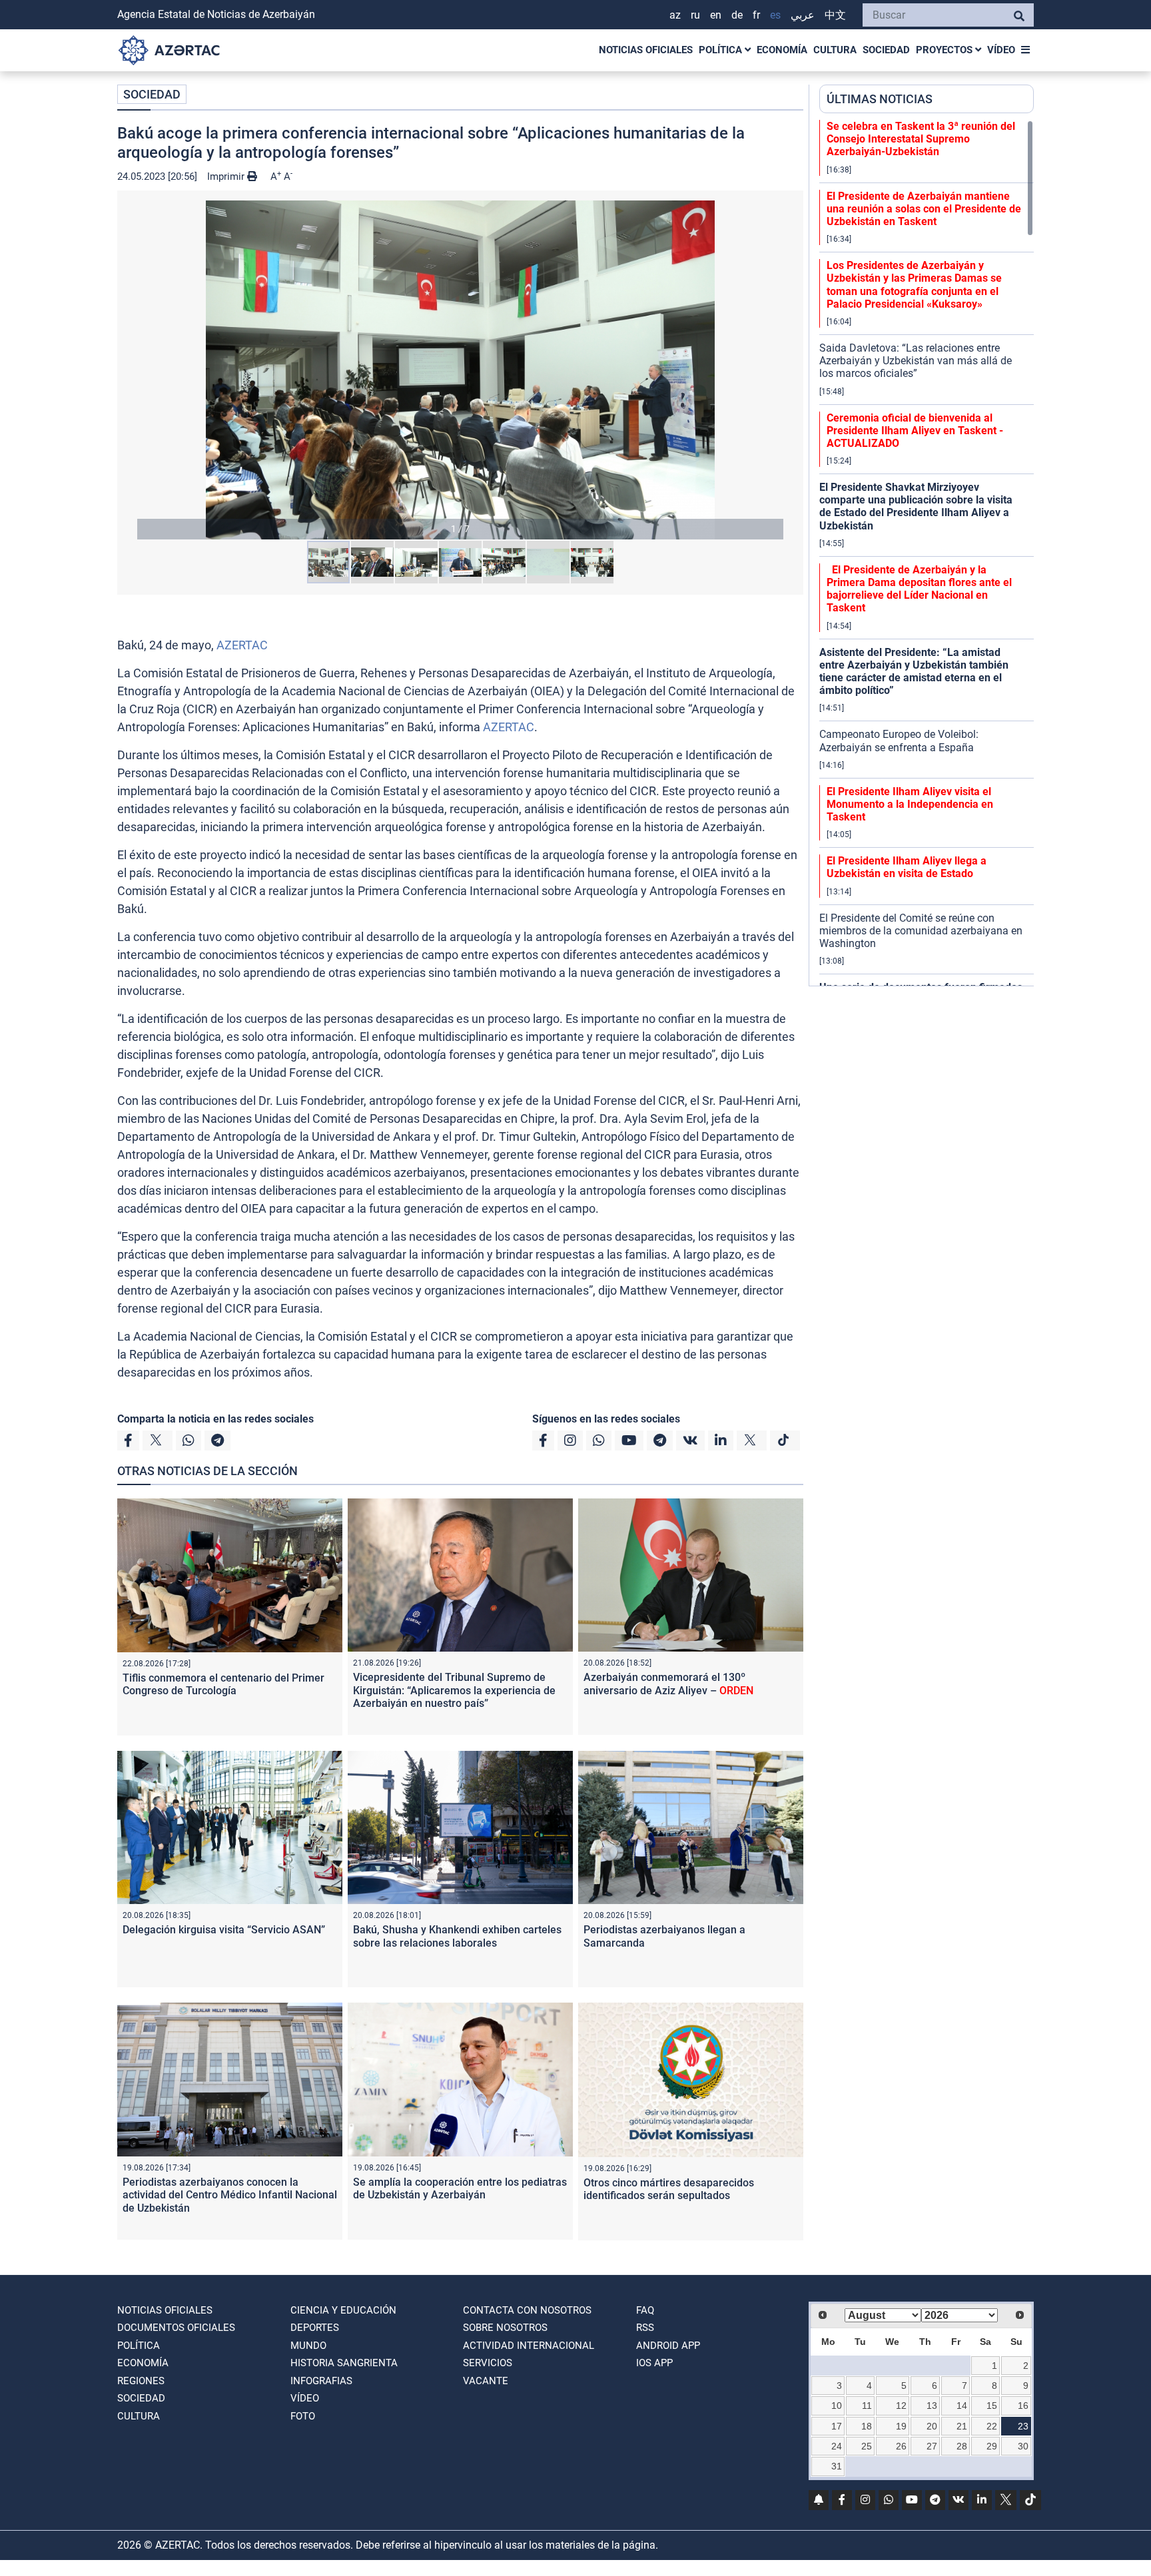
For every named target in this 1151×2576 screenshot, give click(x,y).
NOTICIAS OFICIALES (646, 50)
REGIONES (141, 2381)
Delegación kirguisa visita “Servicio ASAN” (224, 1930)
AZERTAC (242, 645)
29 (992, 2446)
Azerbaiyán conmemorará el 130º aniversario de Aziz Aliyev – (668, 1684)
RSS (645, 2328)
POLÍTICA (722, 50)
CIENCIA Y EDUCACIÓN (343, 2310)
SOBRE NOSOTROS (505, 2328)
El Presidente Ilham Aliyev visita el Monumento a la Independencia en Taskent (910, 804)
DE (737, 15)
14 (962, 2406)
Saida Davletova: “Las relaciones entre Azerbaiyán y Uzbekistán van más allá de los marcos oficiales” (916, 361)
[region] (927, 553)
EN (716, 15)
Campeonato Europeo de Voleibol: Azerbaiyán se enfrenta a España (899, 741)
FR (756, 15)
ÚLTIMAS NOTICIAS (880, 99)
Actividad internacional (529, 2346)
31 (837, 2466)
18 (867, 2426)
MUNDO (308, 2346)
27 (932, 2446)
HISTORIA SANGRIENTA (344, 2363)
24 (837, 2446)
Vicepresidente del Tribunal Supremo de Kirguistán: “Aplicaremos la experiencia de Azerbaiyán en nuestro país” (454, 1690)
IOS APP (654, 2363)
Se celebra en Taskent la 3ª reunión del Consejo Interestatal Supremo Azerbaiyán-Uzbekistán (921, 139)
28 (962, 2446)
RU (695, 15)
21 (962, 2426)
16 (1023, 2406)
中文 (835, 15)
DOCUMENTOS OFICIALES (176, 2328)
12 (901, 2406)
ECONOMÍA (782, 50)
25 (867, 2446)
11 (867, 2406)
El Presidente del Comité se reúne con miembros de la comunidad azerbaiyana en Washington (921, 931)
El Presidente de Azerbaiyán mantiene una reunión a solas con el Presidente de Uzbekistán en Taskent (924, 209)
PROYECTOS (946, 50)
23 (1023, 2426)
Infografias (321, 2381)
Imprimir (227, 176)
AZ (675, 15)
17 (837, 2426)
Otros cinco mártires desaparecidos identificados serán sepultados (669, 2189)
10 (837, 2406)
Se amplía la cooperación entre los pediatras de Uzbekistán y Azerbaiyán (460, 2188)
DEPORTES (315, 2328)
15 (992, 2406)
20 (932, 2426)
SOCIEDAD (886, 50)
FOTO (303, 2416)
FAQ (645, 2310)
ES (775, 15)
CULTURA (835, 50)
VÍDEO (1001, 50)
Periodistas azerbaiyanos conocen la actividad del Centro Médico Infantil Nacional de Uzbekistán (230, 2195)
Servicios (488, 2363)
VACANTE (486, 2381)
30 (1023, 2446)
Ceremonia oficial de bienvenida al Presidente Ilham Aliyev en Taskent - (915, 431)
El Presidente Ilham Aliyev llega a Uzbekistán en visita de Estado (907, 867)
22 (992, 2426)
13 (932, 2406)
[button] (460, 370)
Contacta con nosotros (527, 2310)
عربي (803, 15)
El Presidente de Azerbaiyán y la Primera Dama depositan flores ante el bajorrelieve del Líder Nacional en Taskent (919, 589)
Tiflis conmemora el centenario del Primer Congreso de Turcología (223, 1684)
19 (901, 2426)
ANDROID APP (668, 2346)
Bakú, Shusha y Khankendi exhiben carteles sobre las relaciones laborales (457, 1936)
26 (901, 2446)
